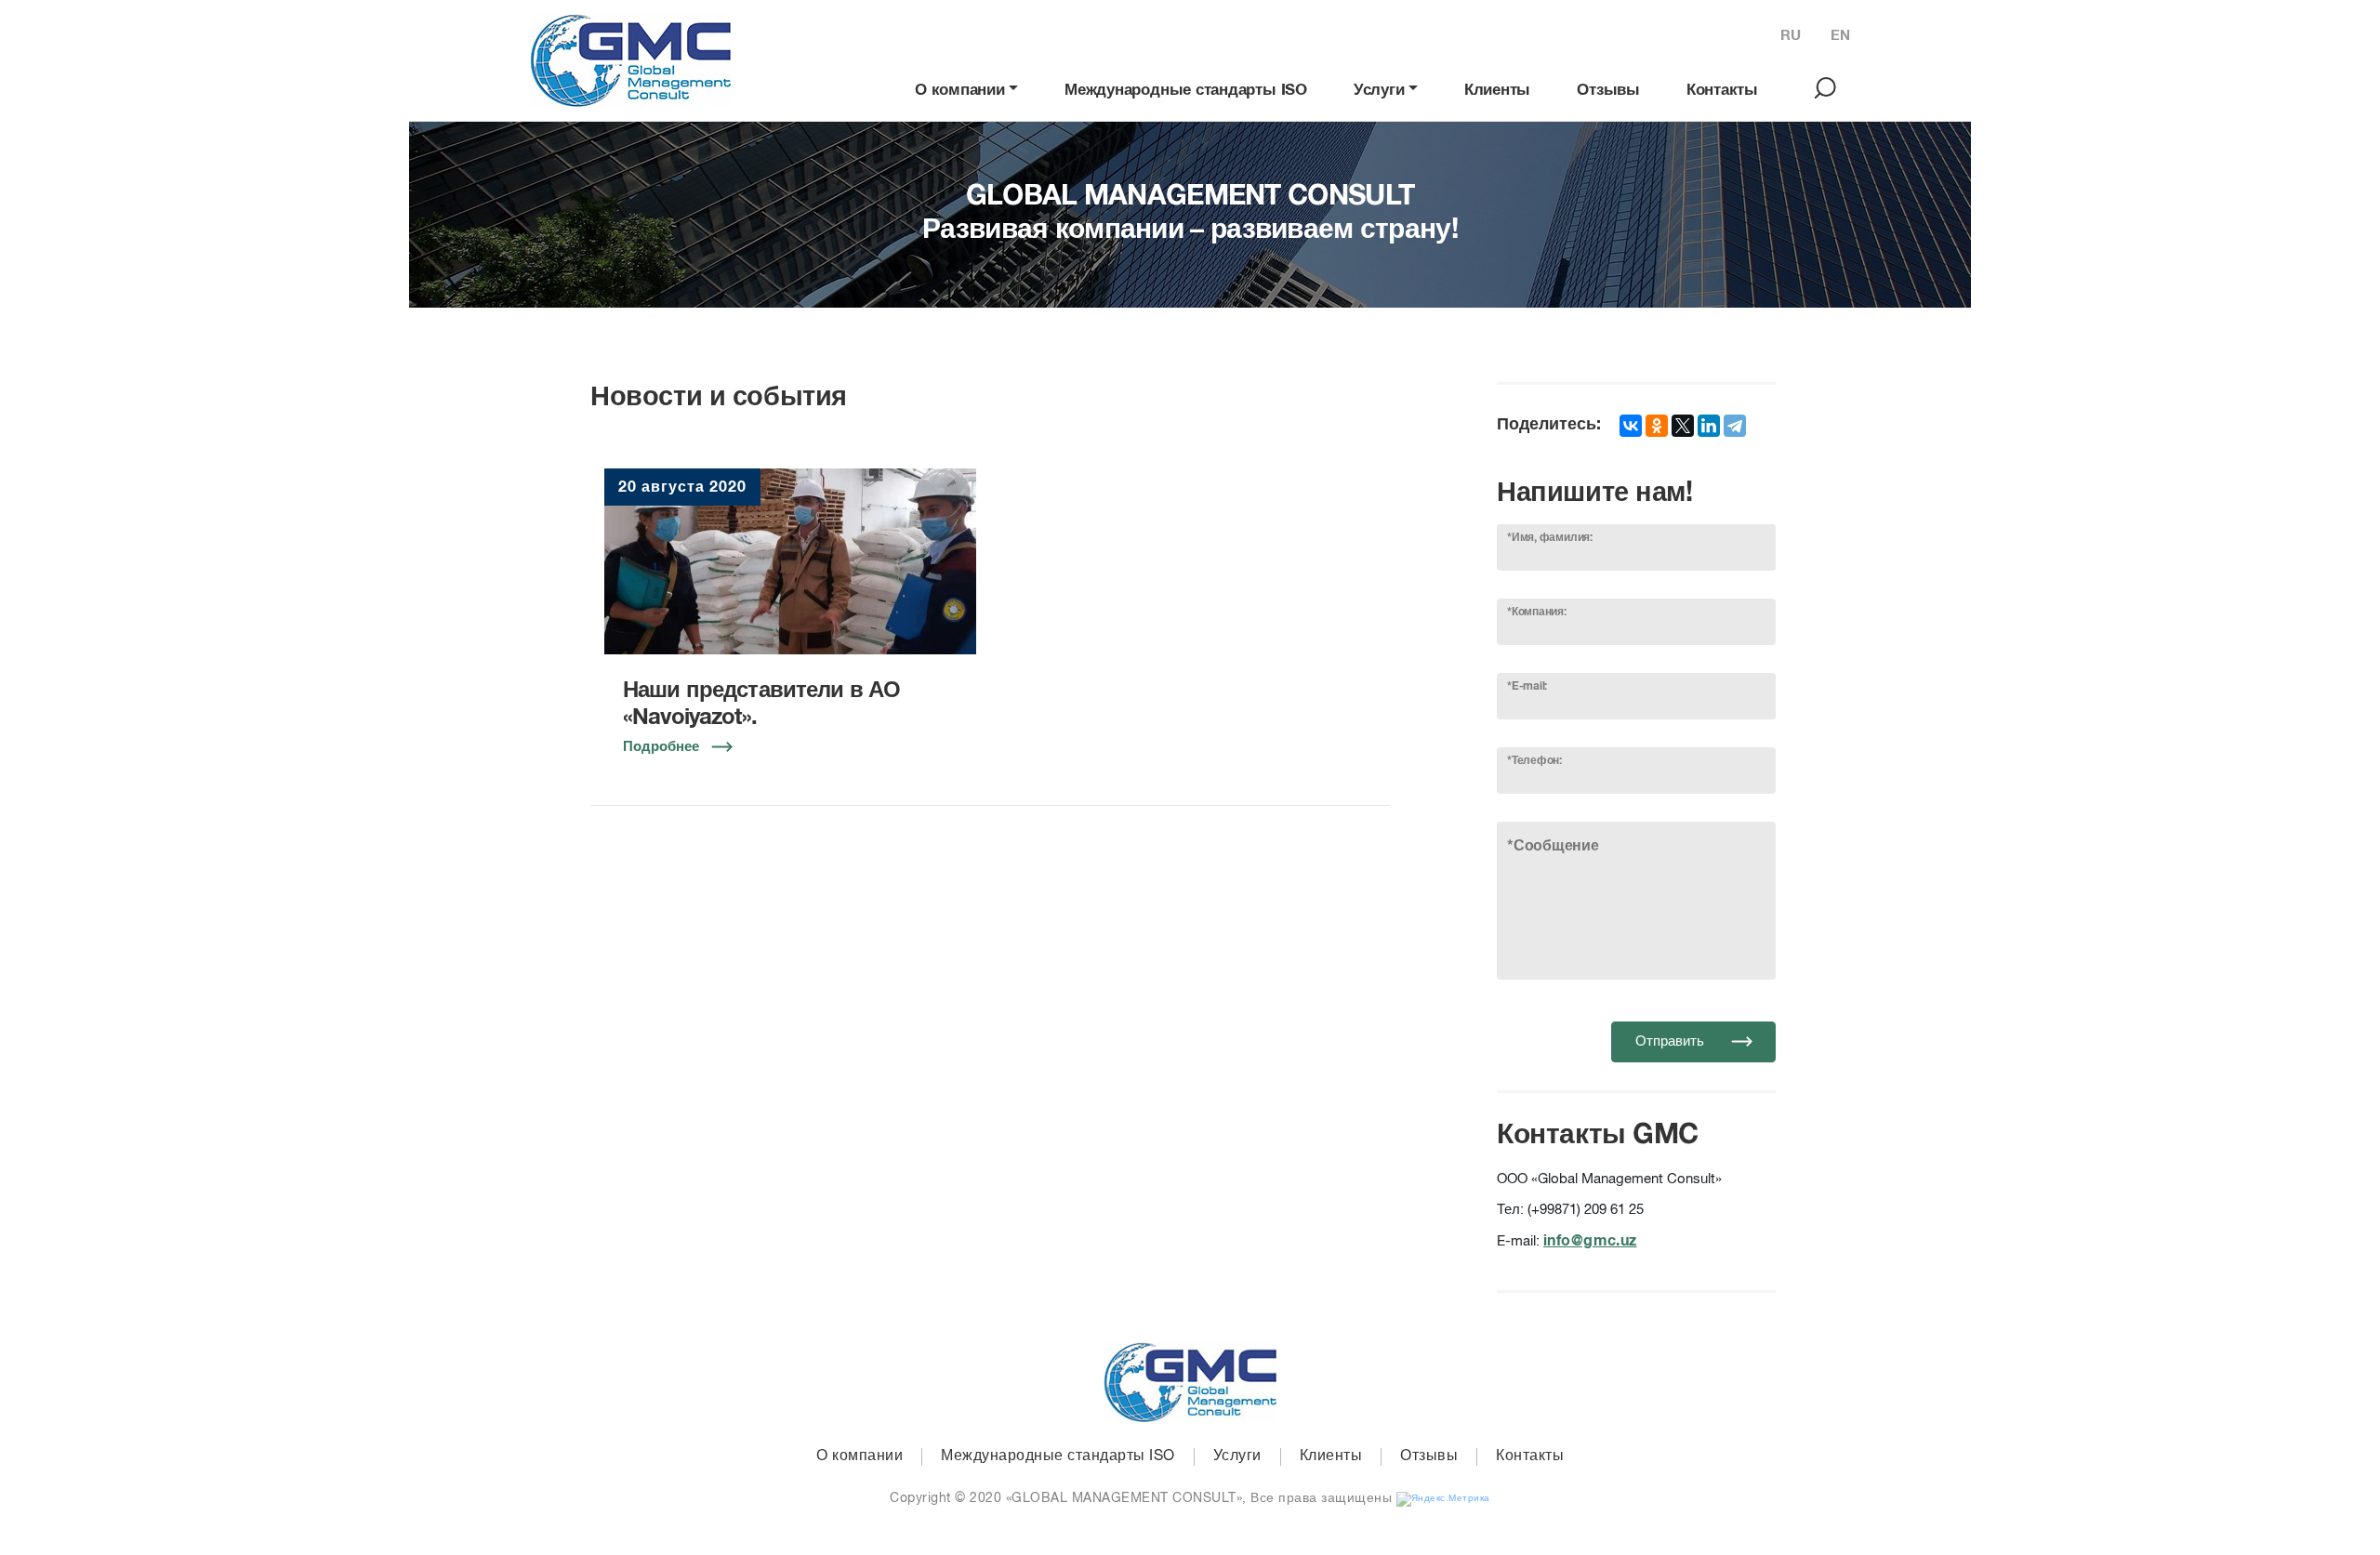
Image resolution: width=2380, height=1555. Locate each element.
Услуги (1379, 91)
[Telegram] (1735, 426)
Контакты (1722, 91)
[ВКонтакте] (1631, 426)
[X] (1683, 426)
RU (1791, 36)
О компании (960, 91)
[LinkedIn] (1709, 426)
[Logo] (630, 60)
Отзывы (1608, 91)
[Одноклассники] (1657, 426)
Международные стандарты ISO (1186, 91)
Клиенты (1497, 91)
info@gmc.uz (1590, 1241)
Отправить (1672, 1041)
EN (1840, 36)
